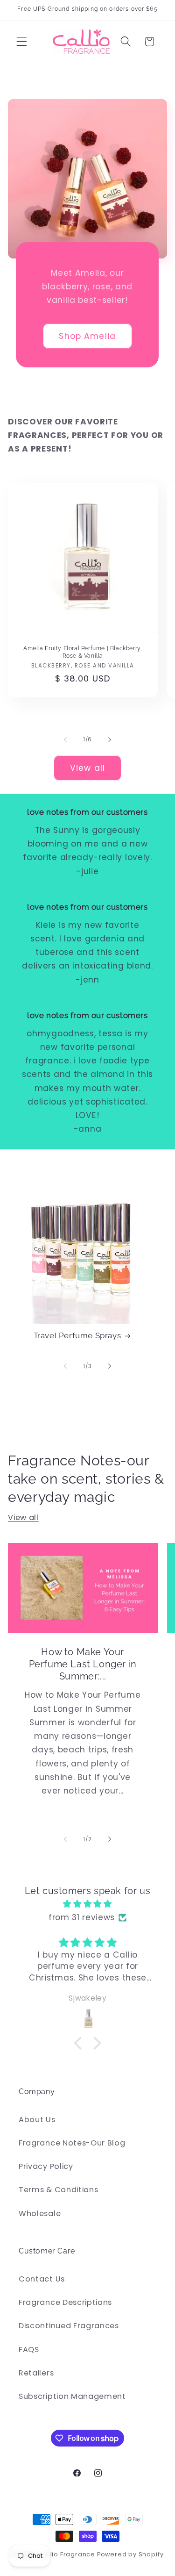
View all (87, 768)
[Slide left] (65, 740)
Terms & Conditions (58, 2190)
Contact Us (42, 2279)
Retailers (36, 2373)
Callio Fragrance (67, 2554)
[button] (22, 42)
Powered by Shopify (130, 2554)
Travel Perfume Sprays (77, 1335)
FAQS (29, 2350)
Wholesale (40, 2214)
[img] (87, 1904)
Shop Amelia (88, 336)
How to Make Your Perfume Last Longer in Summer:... (83, 1664)
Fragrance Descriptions (65, 2302)
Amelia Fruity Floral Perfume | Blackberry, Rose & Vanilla (83, 652)
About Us (37, 2120)
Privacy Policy (46, 2166)
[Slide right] (110, 740)
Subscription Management (72, 2396)
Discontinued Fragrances (69, 2326)
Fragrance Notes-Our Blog (72, 2143)
